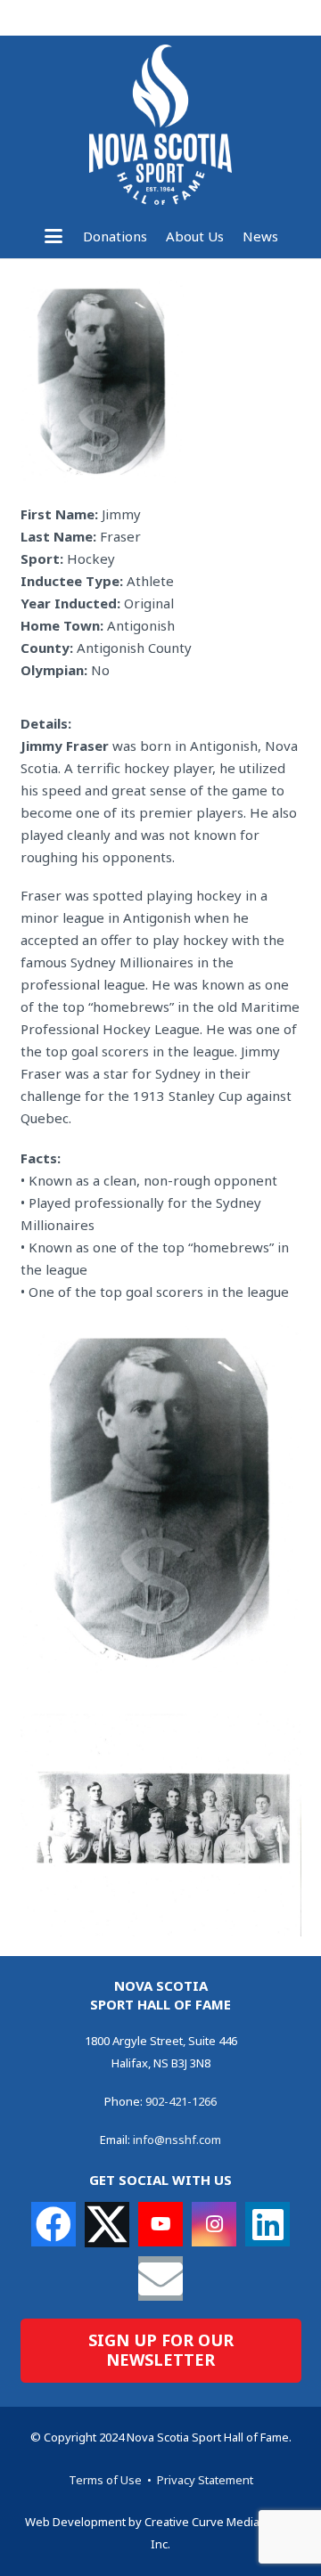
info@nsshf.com (177, 2140)
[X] (107, 2225)
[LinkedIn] (267, 2224)
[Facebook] (53, 2224)
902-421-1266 (181, 2101)
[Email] (160, 2278)
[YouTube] (160, 2224)
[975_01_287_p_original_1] (161, 1497)
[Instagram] (214, 2224)
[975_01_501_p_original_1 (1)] (161, 1825)
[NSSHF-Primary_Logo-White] (160, 125)
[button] (53, 236)
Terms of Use (105, 2480)
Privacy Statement (205, 2480)
